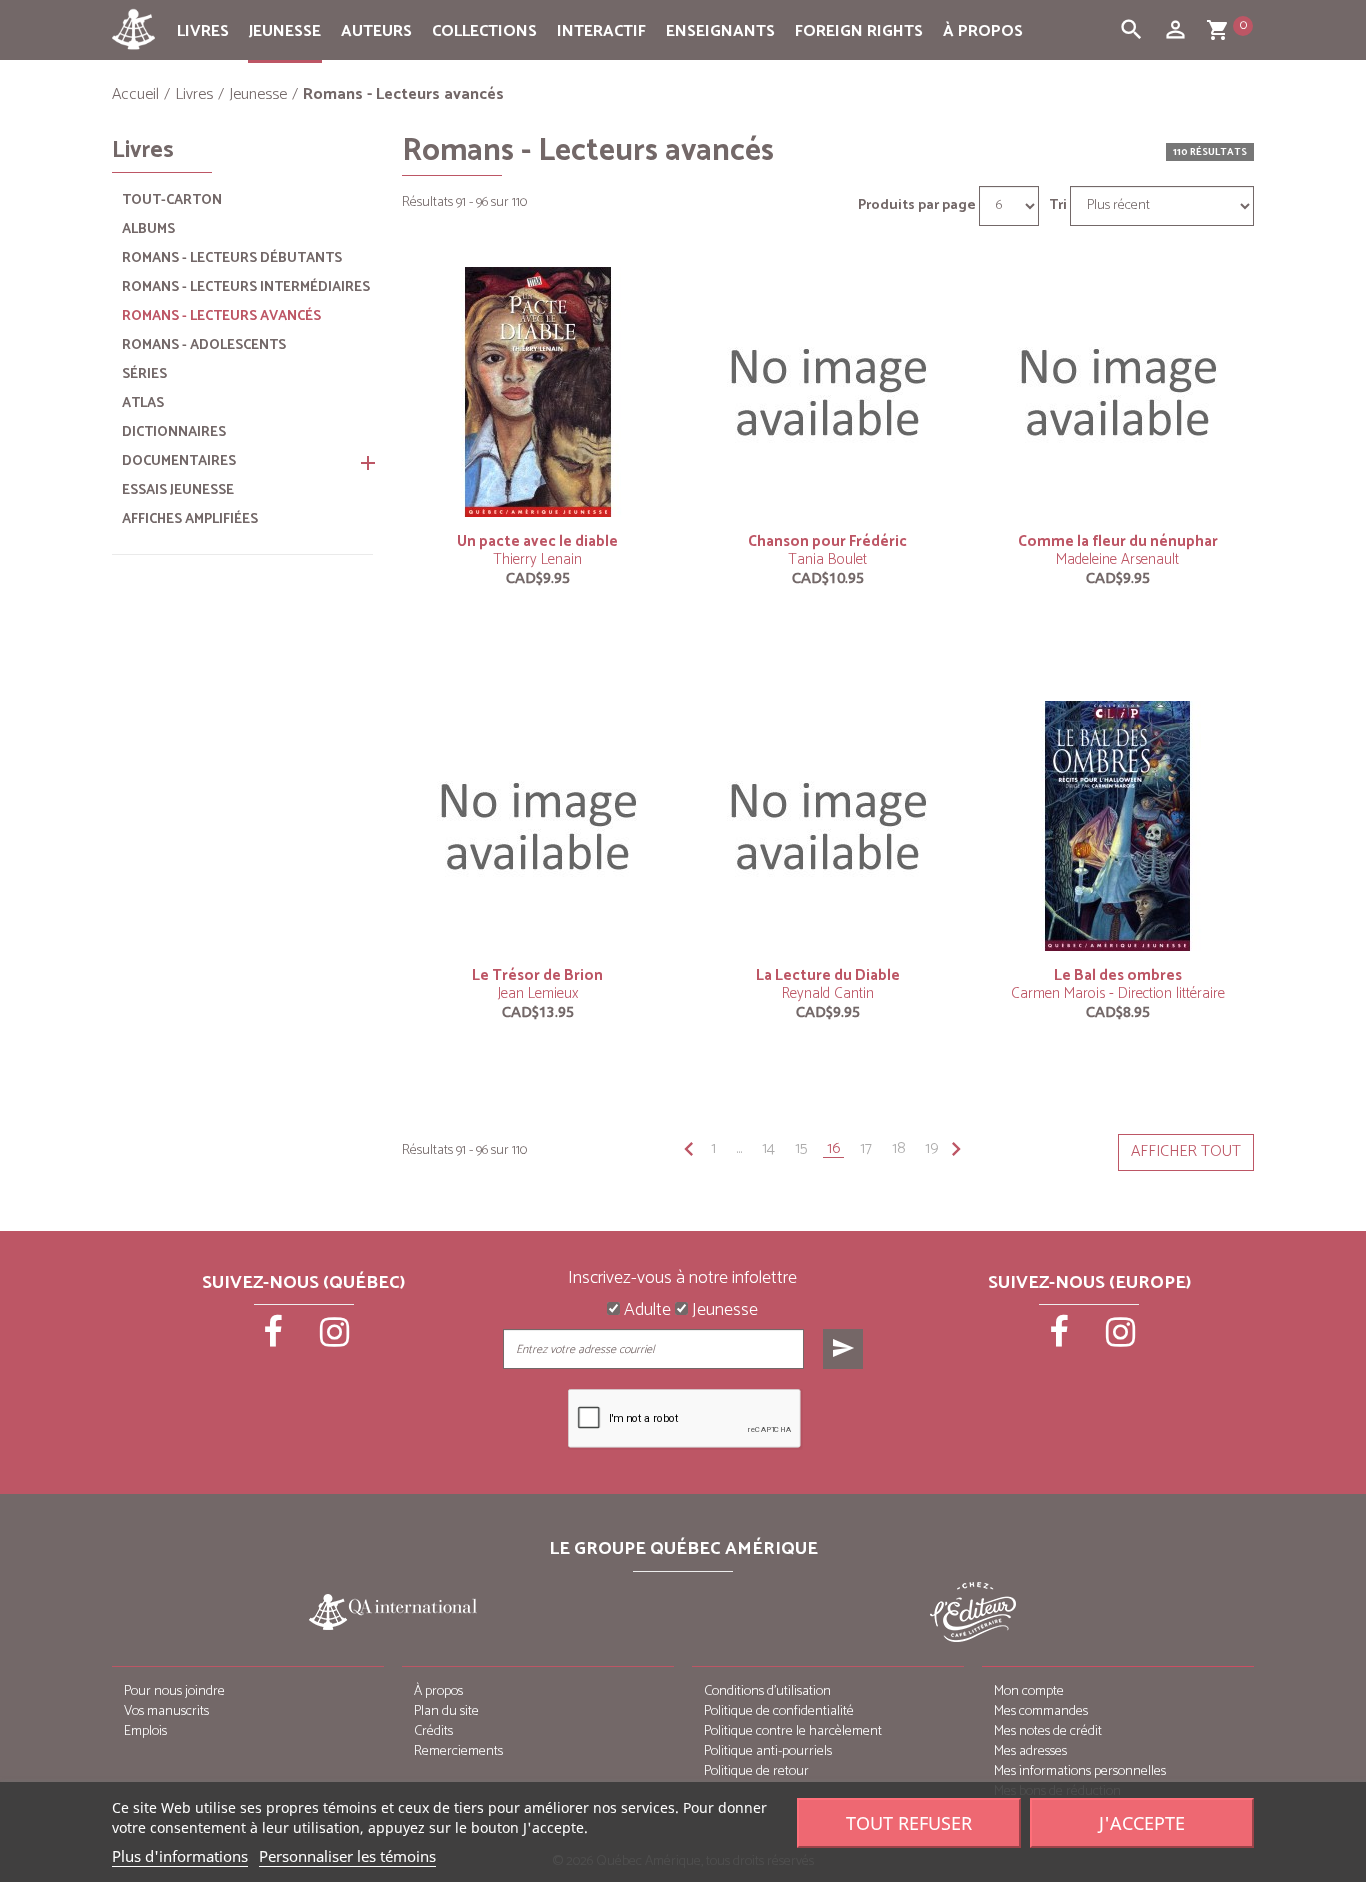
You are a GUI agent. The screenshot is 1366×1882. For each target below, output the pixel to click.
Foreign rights (859, 31)
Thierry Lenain (537, 559)
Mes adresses (1030, 1751)
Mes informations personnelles (1080, 1771)
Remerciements (458, 1751)
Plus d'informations (180, 1856)
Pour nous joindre (174, 1691)
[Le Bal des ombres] (1118, 825)
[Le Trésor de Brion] (538, 825)
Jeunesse (285, 31)
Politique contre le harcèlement (793, 1731)
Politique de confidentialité (779, 1711)
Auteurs (376, 31)
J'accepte (1142, 1823)
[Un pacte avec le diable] (538, 391)
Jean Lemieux (538, 993)
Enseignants (720, 31)
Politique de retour (756, 1771)
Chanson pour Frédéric (827, 541)
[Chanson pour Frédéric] (828, 391)
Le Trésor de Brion (537, 975)
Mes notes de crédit (1048, 1731)
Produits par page (917, 206)
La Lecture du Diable (828, 975)
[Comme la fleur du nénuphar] (1118, 391)
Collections (484, 31)
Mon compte (1029, 1691)
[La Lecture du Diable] (828, 825)
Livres (203, 31)
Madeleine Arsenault (1117, 559)
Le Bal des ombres (1118, 975)
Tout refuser (909, 1823)
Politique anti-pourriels (768, 1751)
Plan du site (446, 1711)
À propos (983, 31)
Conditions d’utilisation (767, 1691)
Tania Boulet (827, 559)
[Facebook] (275, 1339)
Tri (1058, 206)
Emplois (145, 1731)
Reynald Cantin (828, 993)
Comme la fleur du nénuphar (1118, 541)
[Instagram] (335, 1339)
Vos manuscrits (166, 1711)
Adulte (645, 1311)
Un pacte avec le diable (537, 541)
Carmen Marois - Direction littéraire (1118, 993)
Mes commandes (1041, 1711)
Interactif (601, 31)
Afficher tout (1186, 1151)
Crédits (433, 1731)
